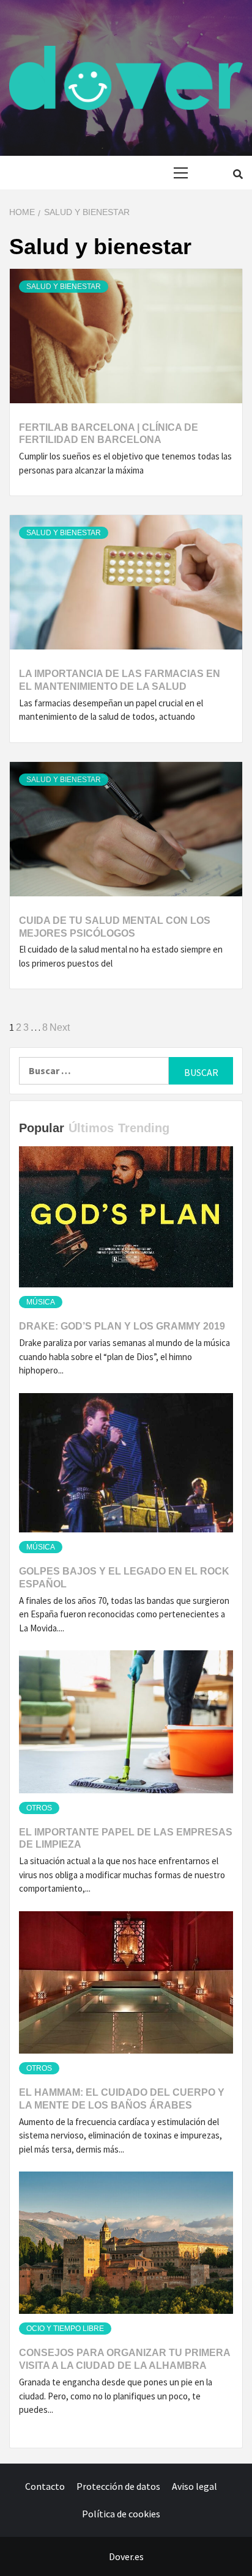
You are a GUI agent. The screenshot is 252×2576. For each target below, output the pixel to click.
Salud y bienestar (64, 287)
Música (41, 1302)
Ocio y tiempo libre (65, 2329)
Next (60, 1027)
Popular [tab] (42, 1128)
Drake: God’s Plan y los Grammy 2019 (122, 1326)
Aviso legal (195, 2486)
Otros (39, 1808)
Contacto (45, 2486)
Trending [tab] (144, 1128)
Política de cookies (121, 2514)
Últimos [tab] (91, 1128)
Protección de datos (118, 2486)
